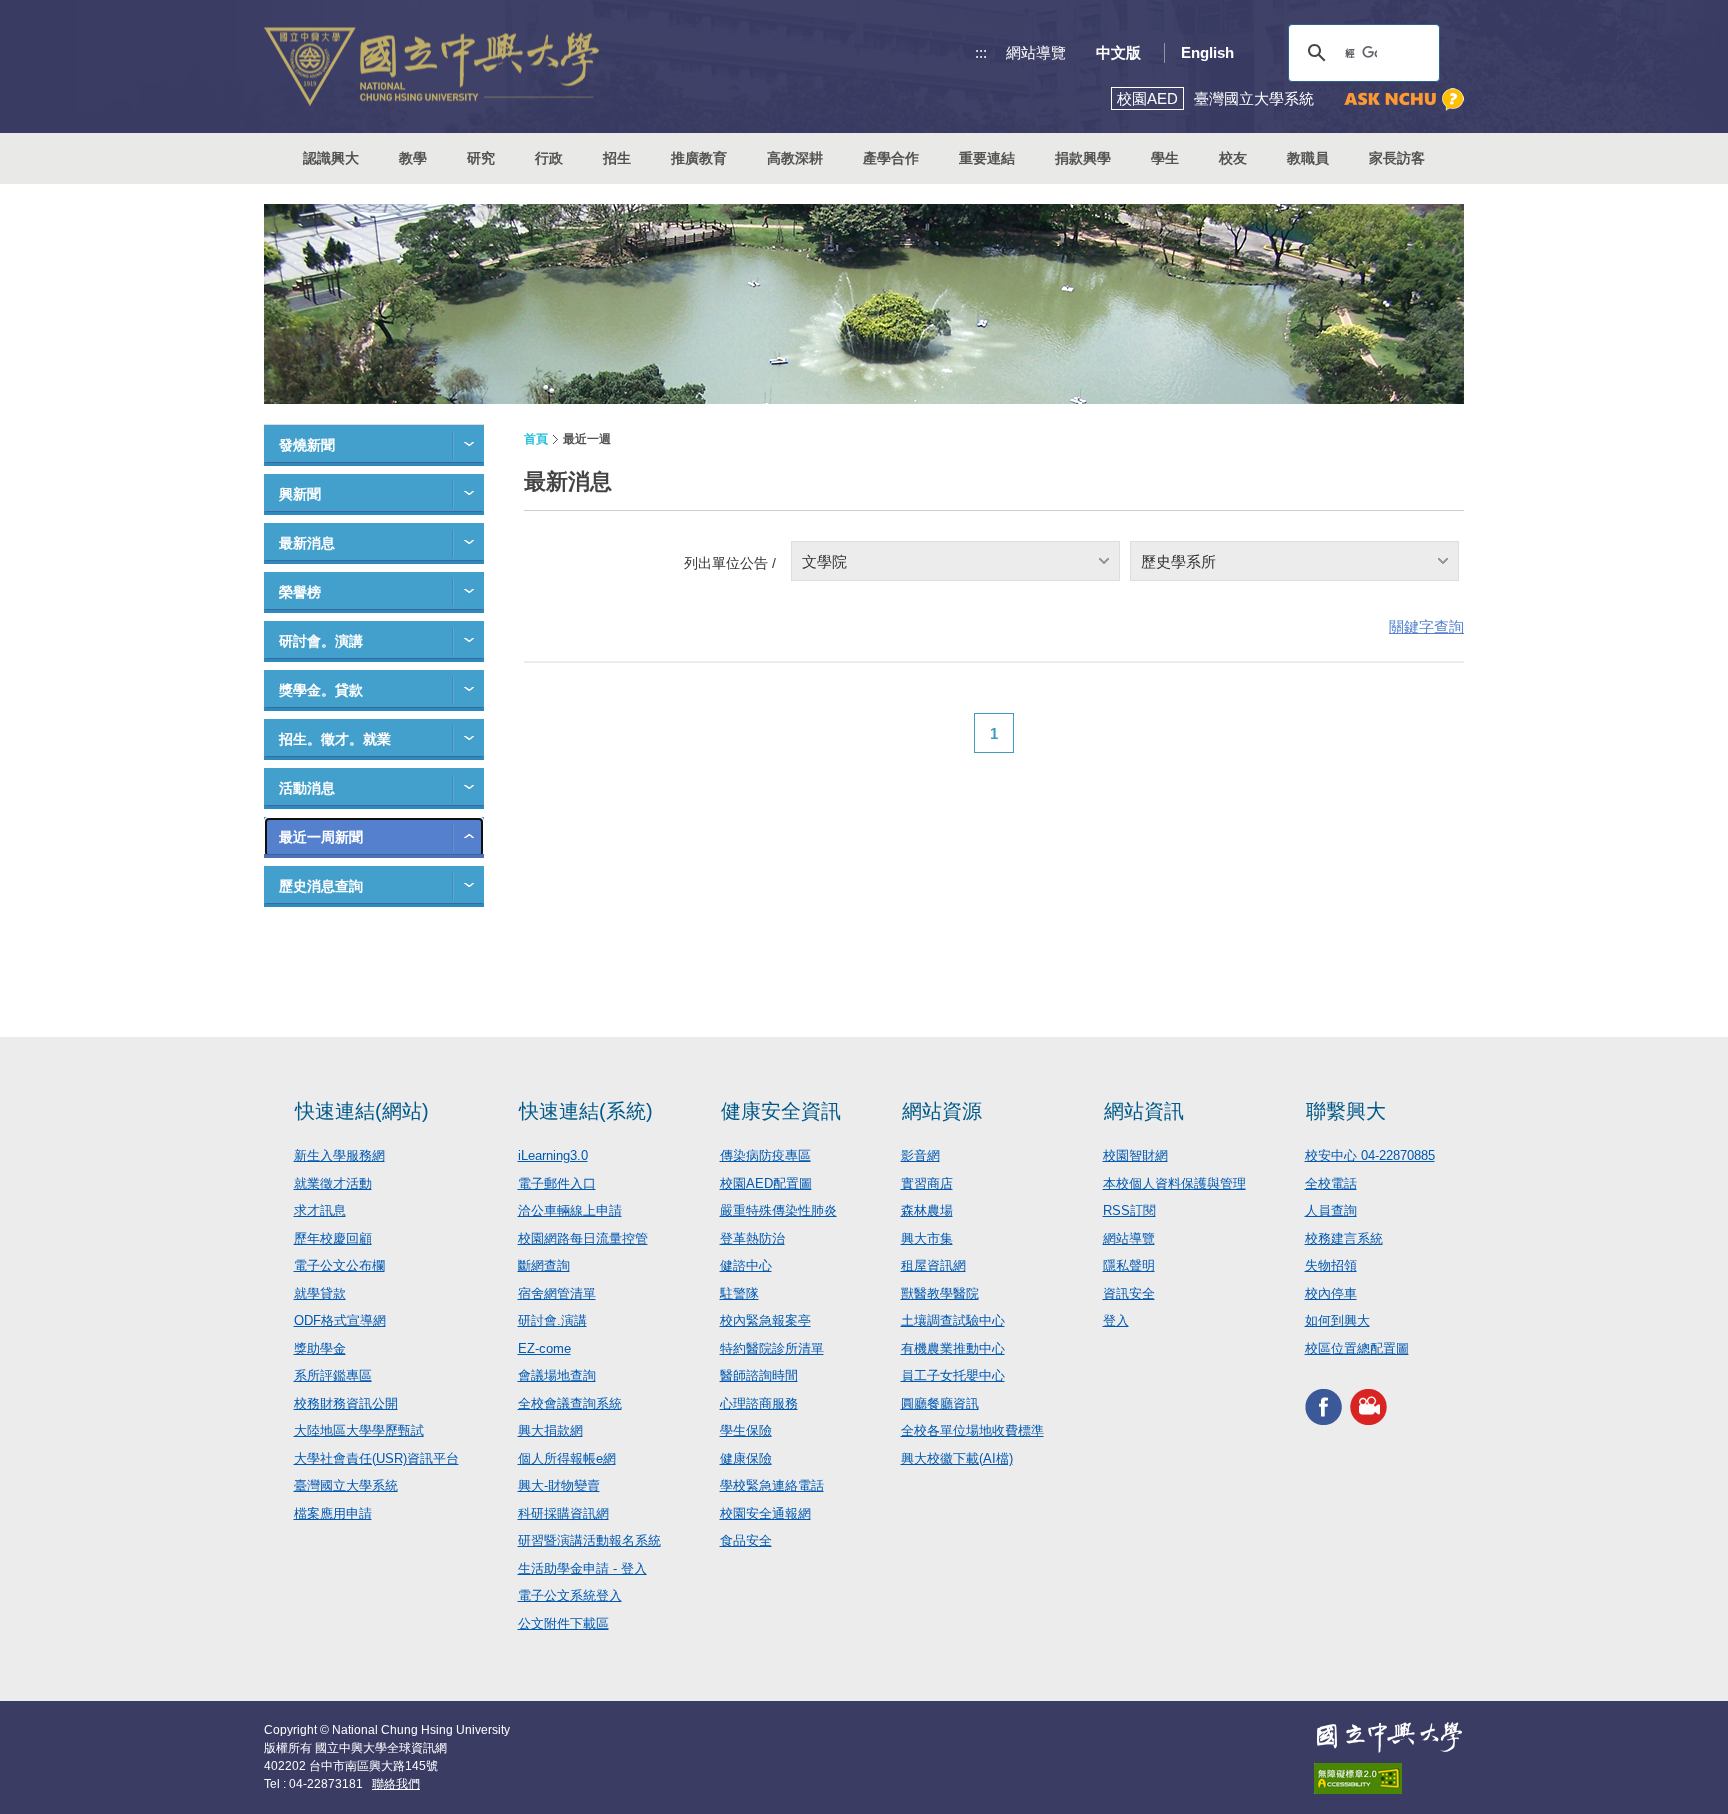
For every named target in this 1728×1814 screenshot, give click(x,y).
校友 (1233, 158)
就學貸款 (320, 1293)
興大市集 (927, 1238)
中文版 (1118, 52)
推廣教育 (699, 158)
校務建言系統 (1344, 1238)
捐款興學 (1083, 158)
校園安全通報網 (765, 1513)
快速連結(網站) (362, 1111)
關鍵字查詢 (1426, 626)
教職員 (1308, 158)
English (1207, 52)
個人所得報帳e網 (567, 1458)
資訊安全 (1129, 1293)
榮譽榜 (300, 592)
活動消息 (307, 788)
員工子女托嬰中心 (953, 1375)
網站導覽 (1036, 52)
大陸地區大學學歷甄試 (359, 1430)
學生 (1165, 158)
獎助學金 (320, 1348)
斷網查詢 (544, 1265)
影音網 (920, 1155)
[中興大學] (1389, 1737)
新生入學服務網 (339, 1155)
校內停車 (1331, 1293)
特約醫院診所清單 (772, 1348)
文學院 (824, 561)
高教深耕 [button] (795, 158)
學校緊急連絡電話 (772, 1485)
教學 (413, 158)
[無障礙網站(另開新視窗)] (1389, 1778)
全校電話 (1331, 1183)
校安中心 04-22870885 (1370, 1155)
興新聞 (300, 494)
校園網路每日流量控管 (583, 1238)
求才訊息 (320, 1210)
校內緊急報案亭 (765, 1320)
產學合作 (891, 158)
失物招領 (1331, 1265)
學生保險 (746, 1430)
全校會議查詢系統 (570, 1403)
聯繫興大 (1346, 1111)
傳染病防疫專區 (765, 1155)
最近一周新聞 (321, 837)
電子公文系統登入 (570, 1595)
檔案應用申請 (333, 1513)
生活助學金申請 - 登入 (582, 1568)
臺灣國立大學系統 (346, 1485)
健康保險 (746, 1458)
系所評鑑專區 (333, 1375)
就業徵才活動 (333, 1183)
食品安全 (746, 1540)
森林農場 (927, 1210)
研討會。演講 (321, 641)
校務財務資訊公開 (346, 1403)
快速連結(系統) (586, 1111)
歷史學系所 (1178, 561)
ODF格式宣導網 (340, 1320)
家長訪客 (1397, 158)
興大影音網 (1368, 1406)
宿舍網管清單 (557, 1293)
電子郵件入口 (557, 1183)
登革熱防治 (752, 1238)
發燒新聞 (307, 445)
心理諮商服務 (759, 1403)
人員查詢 (1331, 1210)
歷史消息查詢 (321, 886)
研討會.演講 (552, 1320)
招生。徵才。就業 (335, 739)
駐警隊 (739, 1293)
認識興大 (331, 158)
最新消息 (307, 543)
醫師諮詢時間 (759, 1375)
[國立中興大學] (431, 66)
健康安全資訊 (781, 1111)
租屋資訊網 (933, 1265)
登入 (1116, 1320)
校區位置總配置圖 (1357, 1348)
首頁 (536, 439)
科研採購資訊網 (563, 1513)
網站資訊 (1144, 1111)
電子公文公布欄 (339, 1265)
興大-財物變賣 (559, 1485)
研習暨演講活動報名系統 (589, 1540)
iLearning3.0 (553, 1155)
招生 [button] (617, 158)
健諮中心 (746, 1265)
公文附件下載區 (563, 1623)
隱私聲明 (1129, 1265)
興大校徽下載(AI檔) (957, 1458)
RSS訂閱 (1129, 1210)
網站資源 (942, 1111)
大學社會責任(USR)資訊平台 (376, 1458)
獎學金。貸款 (321, 690)
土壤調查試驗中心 (953, 1320)
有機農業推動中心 (953, 1348)
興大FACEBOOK (1323, 1406)
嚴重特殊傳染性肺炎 (778, 1210)
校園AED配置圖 (766, 1183)
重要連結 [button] (987, 158)
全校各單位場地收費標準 (972, 1430)
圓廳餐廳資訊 (940, 1403)
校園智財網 (1135, 1155)
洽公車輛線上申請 (570, 1210)
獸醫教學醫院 (940, 1293)
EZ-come (544, 1348)
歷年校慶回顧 (333, 1238)
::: (981, 52)
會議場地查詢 (557, 1375)
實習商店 (927, 1183)
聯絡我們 (396, 1784)
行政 (549, 158)
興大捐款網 (550, 1430)
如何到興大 (1337, 1320)
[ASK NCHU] (1404, 99)
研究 (481, 158)
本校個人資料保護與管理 (1174, 1183)
